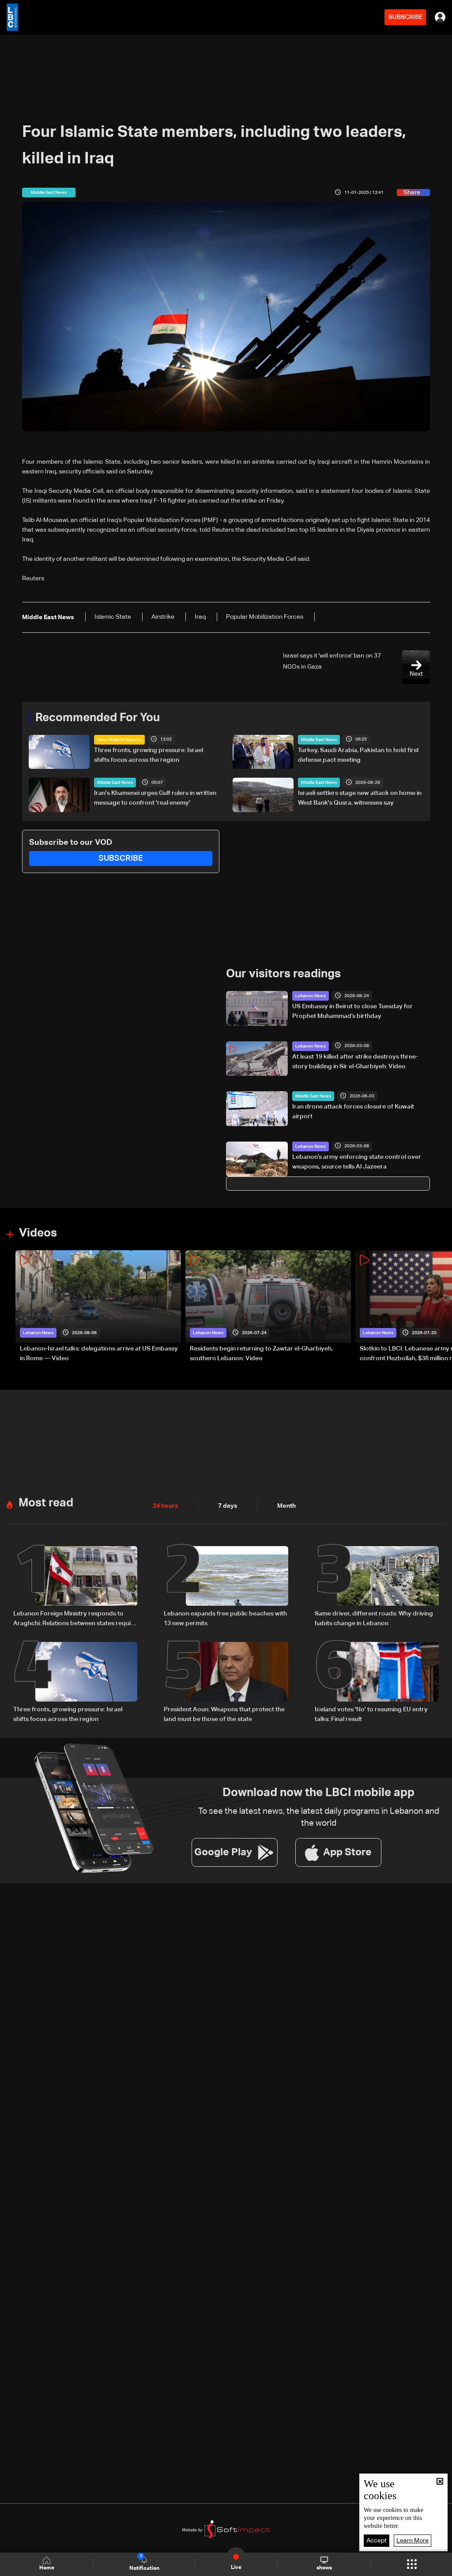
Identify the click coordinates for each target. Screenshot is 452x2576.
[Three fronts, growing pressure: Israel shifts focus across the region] (75, 1683)
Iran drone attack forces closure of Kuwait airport (353, 1112)
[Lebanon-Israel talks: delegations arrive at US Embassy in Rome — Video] (98, 1307)
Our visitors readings (283, 974)
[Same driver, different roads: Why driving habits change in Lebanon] (377, 1587)
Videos (38, 1233)
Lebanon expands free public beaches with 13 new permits (225, 1619)
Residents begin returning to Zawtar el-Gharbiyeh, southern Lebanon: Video (261, 1354)
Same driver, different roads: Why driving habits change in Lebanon (374, 1619)
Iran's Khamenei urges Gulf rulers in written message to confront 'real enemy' (155, 798)
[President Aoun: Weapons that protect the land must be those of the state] (226, 1683)
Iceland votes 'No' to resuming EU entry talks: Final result (371, 1714)
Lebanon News (311, 996)
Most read (46, 1503)
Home (47, 2568)
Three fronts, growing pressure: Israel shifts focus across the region (149, 755)
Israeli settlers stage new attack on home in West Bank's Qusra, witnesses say (360, 798)
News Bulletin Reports (119, 740)
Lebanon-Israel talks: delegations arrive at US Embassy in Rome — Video (99, 1354)
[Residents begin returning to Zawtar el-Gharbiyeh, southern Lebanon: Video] (268, 1307)
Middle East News (319, 740)
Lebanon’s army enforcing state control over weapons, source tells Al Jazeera (357, 1162)
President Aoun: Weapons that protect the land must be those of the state (224, 1714)
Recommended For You (98, 718)
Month (286, 1506)
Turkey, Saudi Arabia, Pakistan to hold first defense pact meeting (358, 755)
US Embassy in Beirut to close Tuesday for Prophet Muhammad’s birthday (352, 1011)
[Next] (441, 1307)
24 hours (166, 1506)
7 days (228, 1506)
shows (324, 2568)
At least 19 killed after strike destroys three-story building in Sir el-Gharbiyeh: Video (355, 1062)
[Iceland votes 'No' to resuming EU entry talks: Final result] (377, 1683)
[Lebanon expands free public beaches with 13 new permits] (226, 1587)
